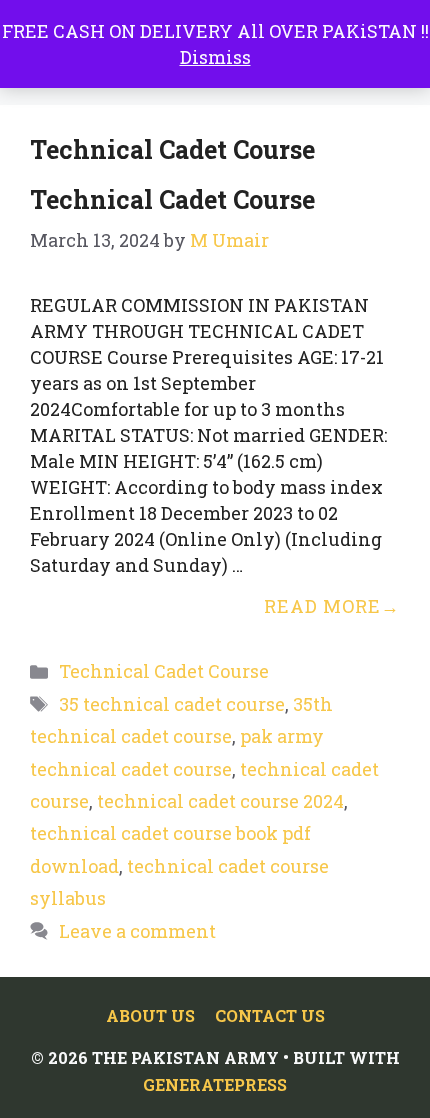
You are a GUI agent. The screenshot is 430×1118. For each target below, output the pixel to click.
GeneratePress (215, 1084)
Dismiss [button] (215, 57)
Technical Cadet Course (172, 199)
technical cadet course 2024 (220, 801)
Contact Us (270, 1015)
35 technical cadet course (172, 704)
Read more (322, 606)
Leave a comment (137, 931)
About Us (150, 1015)
